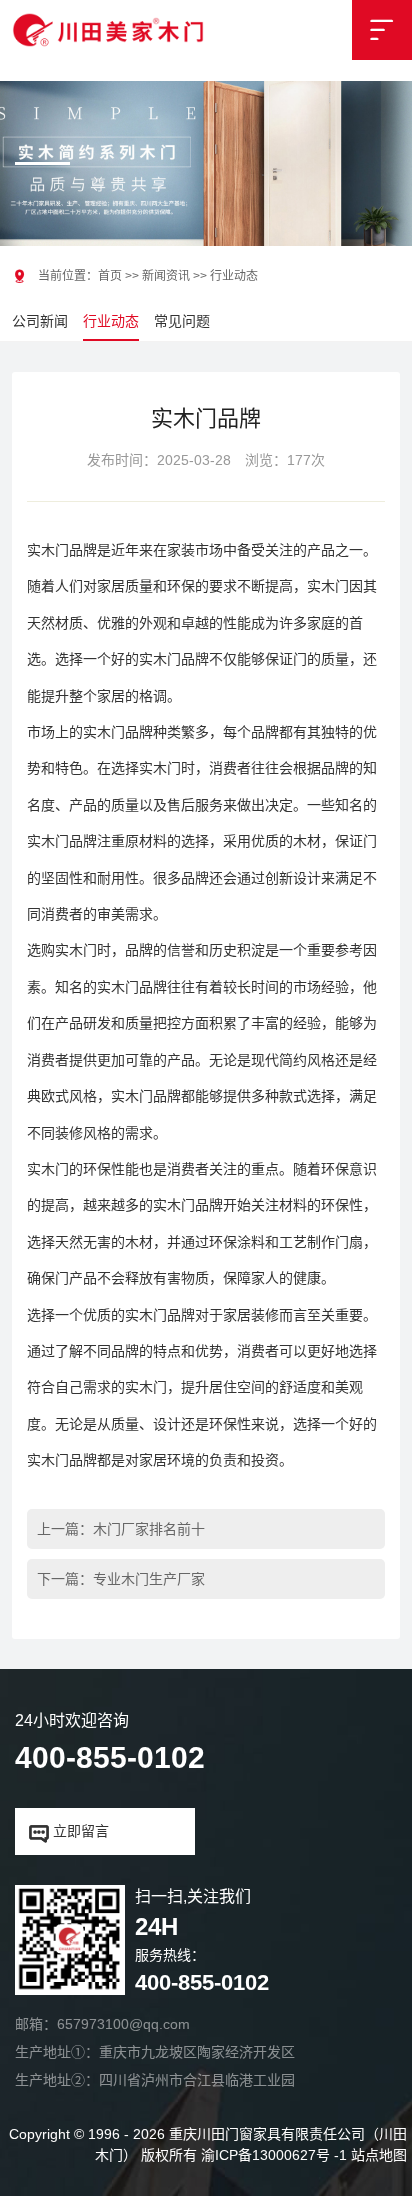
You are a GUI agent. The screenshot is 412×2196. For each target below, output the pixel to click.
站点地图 (379, 2155)
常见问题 (182, 321)
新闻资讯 (166, 276)
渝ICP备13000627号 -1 (274, 2155)
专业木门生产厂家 (149, 1579)
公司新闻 (40, 321)
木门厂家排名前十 (149, 1529)
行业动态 (111, 321)
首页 (110, 276)
